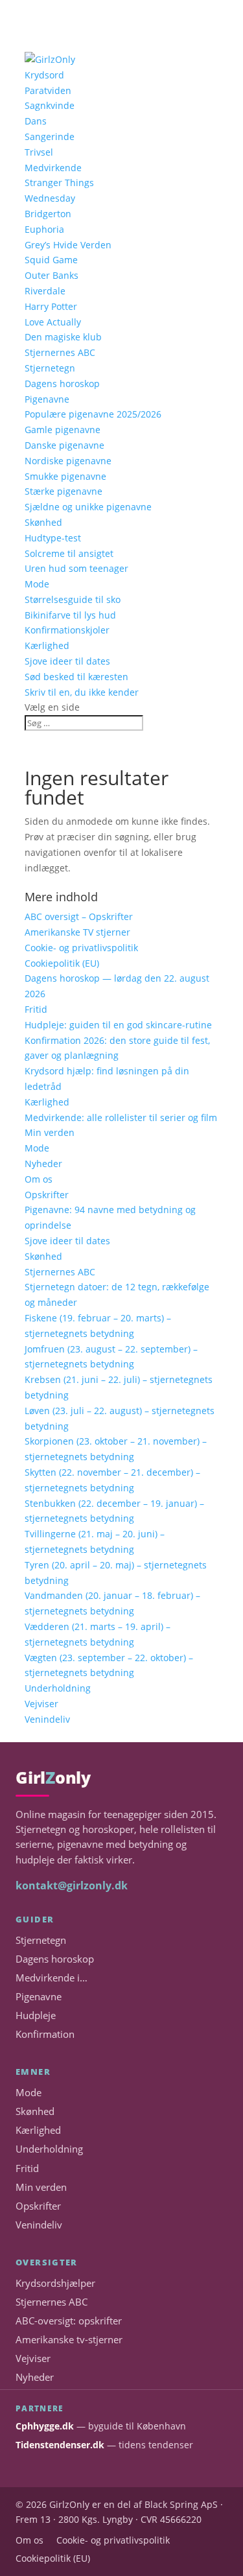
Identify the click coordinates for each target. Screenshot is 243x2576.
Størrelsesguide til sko (73, 599)
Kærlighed (47, 645)
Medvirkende (53, 168)
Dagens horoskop (62, 384)
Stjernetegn (50, 368)
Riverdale (45, 291)
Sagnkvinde (50, 105)
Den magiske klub (63, 337)
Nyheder (43, 1164)
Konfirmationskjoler (67, 630)
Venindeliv (47, 1719)
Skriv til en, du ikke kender (82, 692)
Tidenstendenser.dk (60, 2445)
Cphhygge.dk (45, 2426)
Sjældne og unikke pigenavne (88, 507)
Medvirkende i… (52, 1978)
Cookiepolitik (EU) (62, 963)
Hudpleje (36, 2015)
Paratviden (48, 90)
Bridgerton (48, 214)
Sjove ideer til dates (67, 661)
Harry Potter (51, 306)
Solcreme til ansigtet (69, 553)
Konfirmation (45, 2034)
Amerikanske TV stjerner (77, 932)
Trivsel (39, 152)
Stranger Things (59, 183)
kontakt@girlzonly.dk (72, 1885)
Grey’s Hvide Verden (68, 245)
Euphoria (44, 229)
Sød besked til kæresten (76, 677)
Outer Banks (52, 275)
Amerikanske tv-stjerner (69, 2340)
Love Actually (53, 322)
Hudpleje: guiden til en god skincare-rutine (118, 1025)
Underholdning (58, 1688)
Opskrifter (47, 1195)
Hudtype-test (53, 538)
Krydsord (44, 75)
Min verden (50, 1132)
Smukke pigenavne (65, 476)
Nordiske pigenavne (68, 461)
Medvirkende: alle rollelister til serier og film (121, 1117)
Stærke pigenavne (64, 491)
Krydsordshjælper (55, 2283)
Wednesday (50, 198)
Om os (39, 1179)
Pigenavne (47, 399)
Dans (36, 121)
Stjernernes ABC (60, 352)
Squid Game (51, 260)
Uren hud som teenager (76, 568)
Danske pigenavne (64, 445)
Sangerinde (50, 136)
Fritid (36, 1009)
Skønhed (43, 522)
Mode (37, 584)
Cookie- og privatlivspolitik (81, 948)
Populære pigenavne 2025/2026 (93, 414)
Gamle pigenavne (63, 430)
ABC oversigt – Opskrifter (79, 916)
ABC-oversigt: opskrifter (69, 2321)
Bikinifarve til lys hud (70, 615)
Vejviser (41, 1704)
